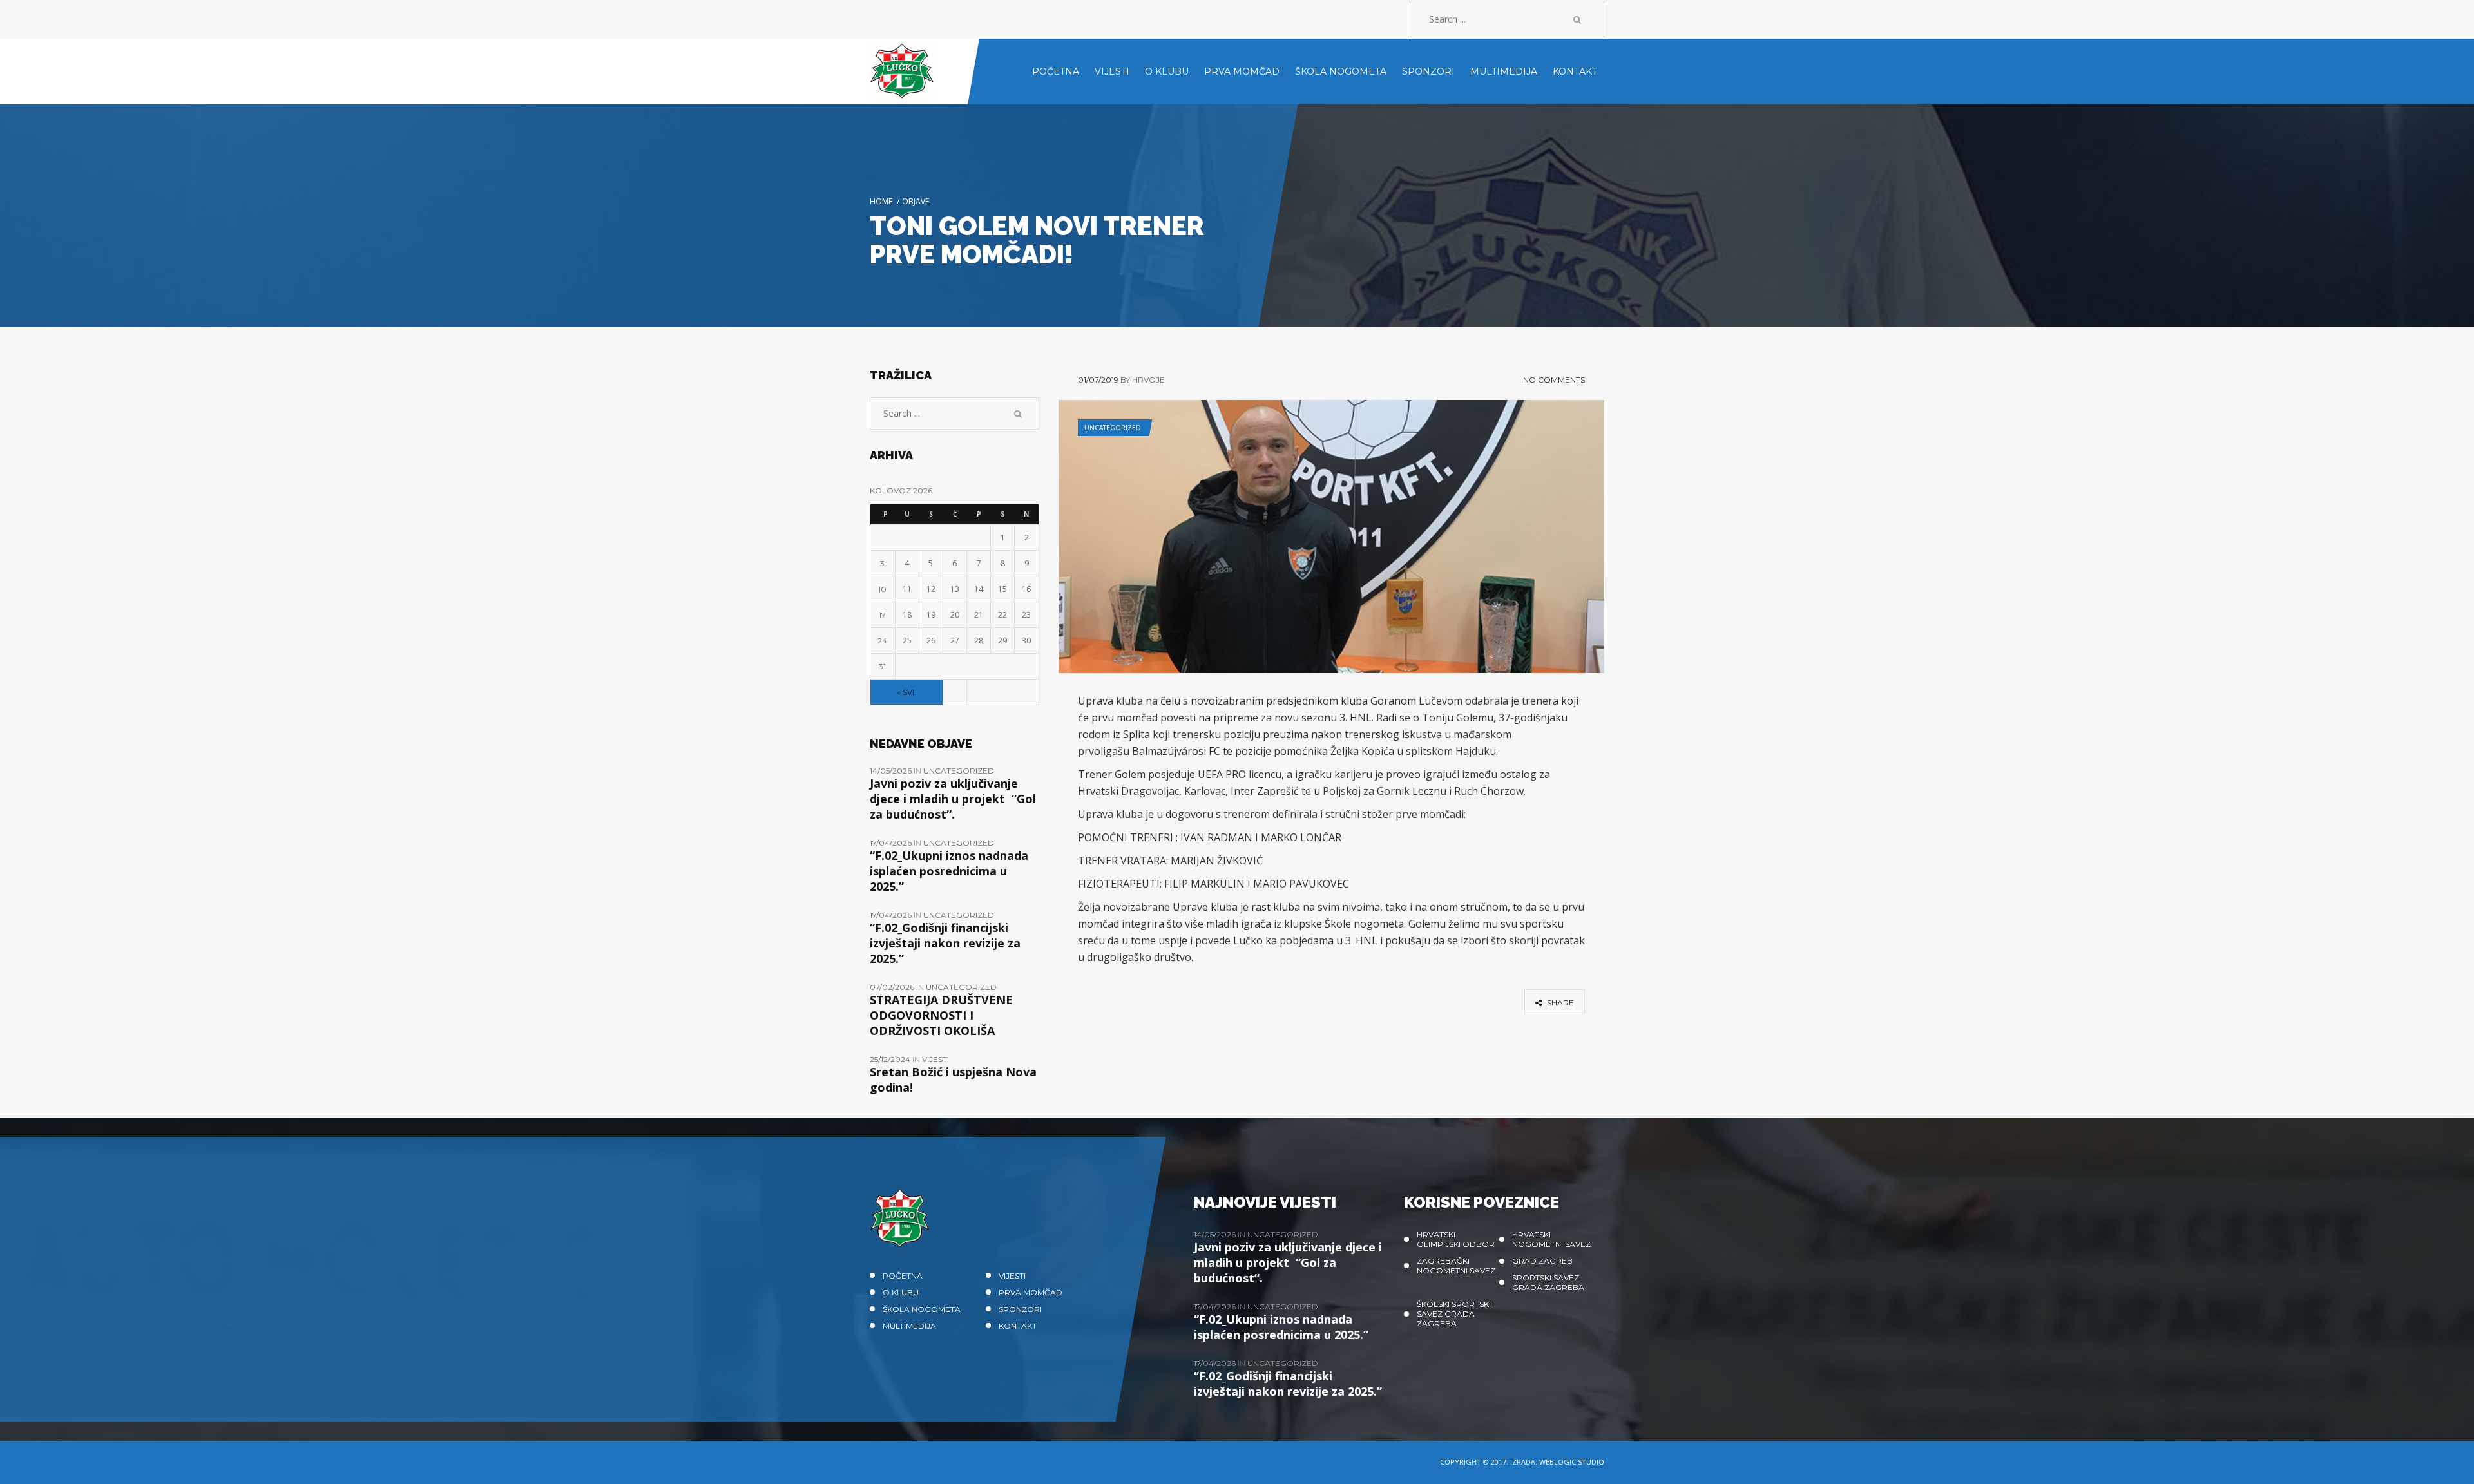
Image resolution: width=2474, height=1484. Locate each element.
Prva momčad (1031, 1292)
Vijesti (935, 1059)
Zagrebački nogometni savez (1456, 1266)
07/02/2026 (893, 987)
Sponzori (1020, 1309)
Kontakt (1018, 1326)
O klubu (901, 1292)
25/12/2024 (891, 1059)
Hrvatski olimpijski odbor (1456, 1239)
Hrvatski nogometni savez (1551, 1239)
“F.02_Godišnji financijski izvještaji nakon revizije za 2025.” (945, 943)
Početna (903, 1276)
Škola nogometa (922, 1309)
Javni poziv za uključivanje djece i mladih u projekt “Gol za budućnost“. (953, 799)
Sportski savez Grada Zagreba (1548, 1282)
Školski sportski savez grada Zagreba (1454, 1314)
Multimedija (909, 1326)
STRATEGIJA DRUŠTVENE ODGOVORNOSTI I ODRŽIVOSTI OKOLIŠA (941, 1015)
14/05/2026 (892, 771)
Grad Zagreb (1542, 1261)
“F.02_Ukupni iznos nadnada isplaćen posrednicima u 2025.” (949, 871)
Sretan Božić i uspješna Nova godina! (953, 1080)
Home (881, 201)
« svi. (906, 692)
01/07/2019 (1098, 380)
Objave (916, 201)
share (1559, 1003)
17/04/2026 (892, 843)
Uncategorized (1113, 428)
